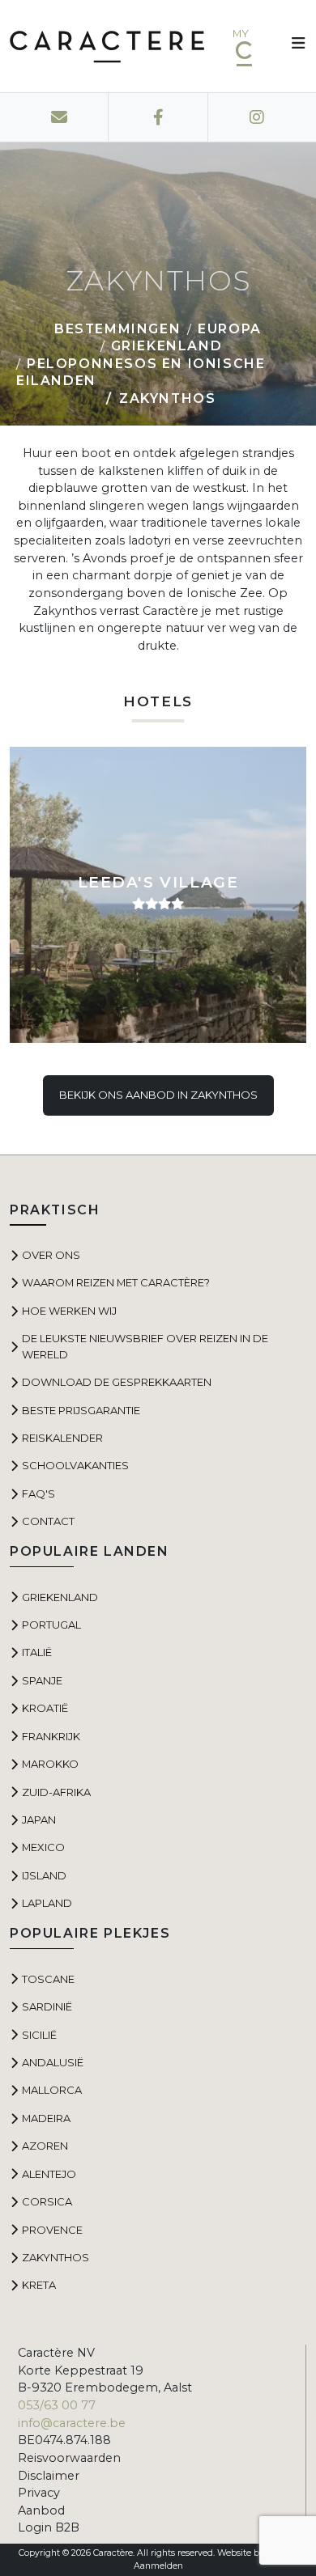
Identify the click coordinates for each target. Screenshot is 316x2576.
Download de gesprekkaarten (117, 1382)
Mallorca (52, 2090)
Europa (230, 329)
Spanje (42, 1680)
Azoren (45, 2146)
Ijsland (44, 1875)
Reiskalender (62, 1438)
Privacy (39, 2493)
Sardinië (47, 2006)
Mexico (43, 1847)
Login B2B (49, 2527)
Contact (48, 1521)
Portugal (51, 1625)
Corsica (47, 2201)
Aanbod (41, 2510)
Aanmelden (158, 2566)
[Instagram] (257, 117)
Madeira (46, 2118)
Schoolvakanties (75, 1465)
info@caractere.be (72, 2423)
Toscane (48, 1979)
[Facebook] (158, 117)
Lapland (47, 1903)
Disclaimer (49, 2476)
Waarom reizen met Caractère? (116, 1282)
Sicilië (39, 2035)
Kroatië (45, 1708)
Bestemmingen (117, 329)
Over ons (51, 1255)
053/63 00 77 (57, 2405)
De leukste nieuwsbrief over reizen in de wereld (145, 1346)
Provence (52, 2230)
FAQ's (38, 1493)
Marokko (50, 1764)
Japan (39, 1820)
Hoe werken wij (69, 1311)
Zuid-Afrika (56, 1792)
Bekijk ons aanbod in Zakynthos (158, 1095)
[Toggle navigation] (293, 46)
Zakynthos (56, 2257)
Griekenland (167, 346)
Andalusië (53, 2062)
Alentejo (49, 2174)
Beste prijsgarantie (81, 1410)
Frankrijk (51, 1736)
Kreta (39, 2285)
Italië (37, 1652)
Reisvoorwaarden (69, 2458)
